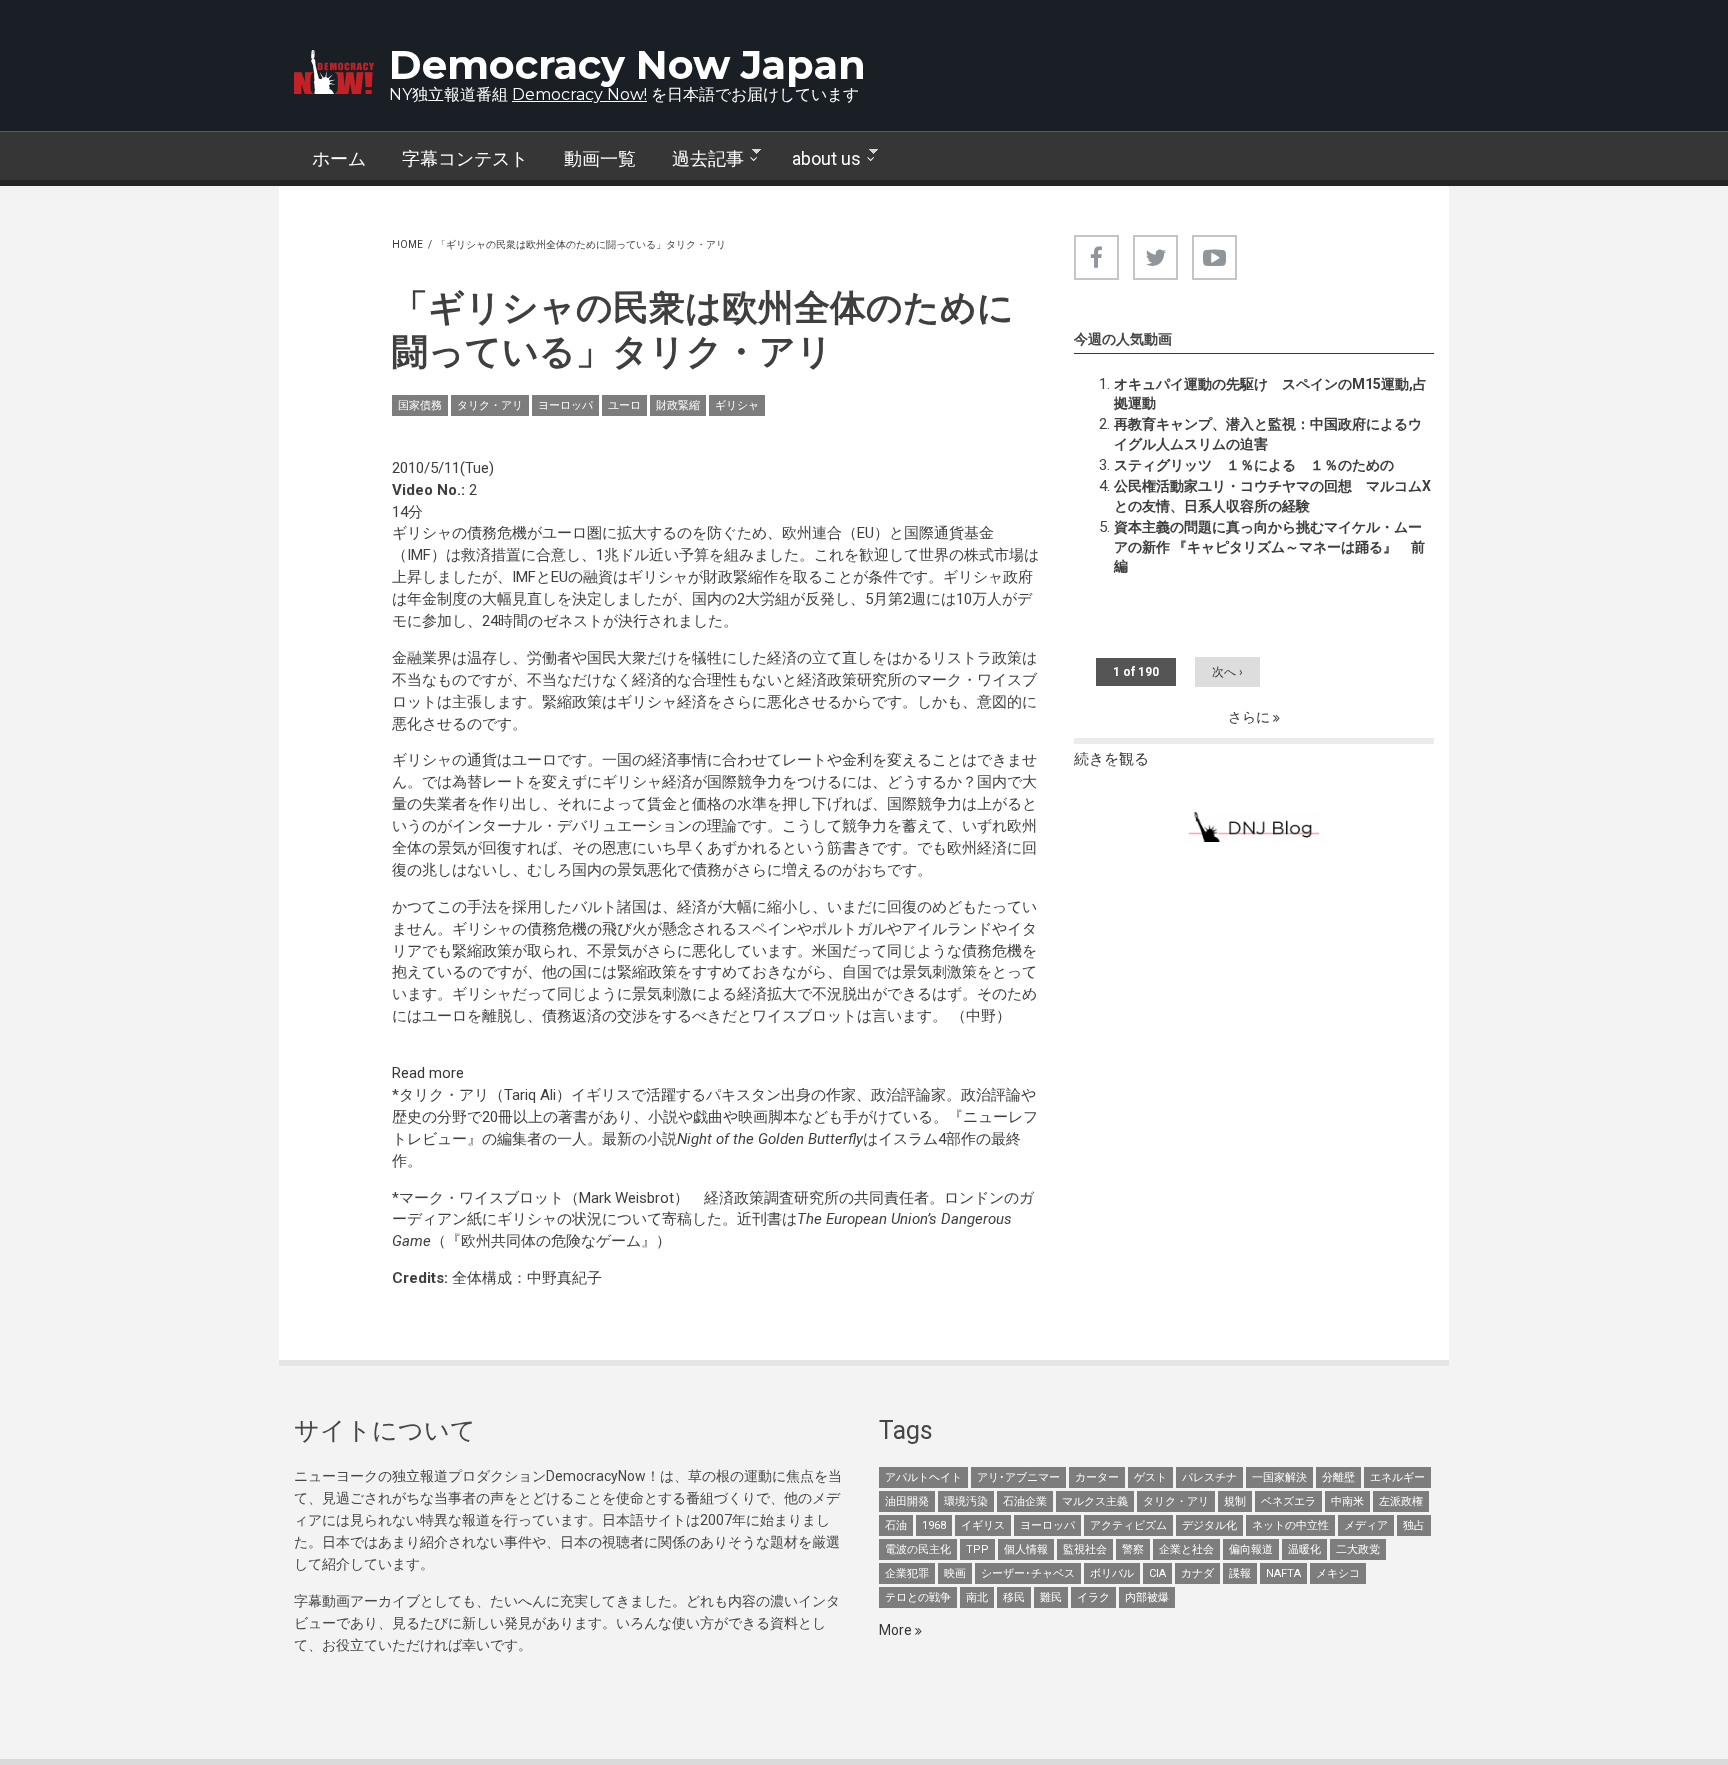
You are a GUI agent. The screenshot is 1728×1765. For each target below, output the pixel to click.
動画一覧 (600, 158)
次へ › (1227, 672)
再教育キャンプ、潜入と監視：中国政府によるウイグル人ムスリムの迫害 (1268, 434)
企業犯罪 (907, 1573)
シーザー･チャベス (1028, 1573)
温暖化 (1304, 1549)
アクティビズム (1128, 1525)
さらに (1250, 717)
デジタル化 (1209, 1525)
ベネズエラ (1288, 1501)
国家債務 (420, 405)
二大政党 (1358, 1549)
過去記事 (699, 159)
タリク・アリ (490, 405)
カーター (1097, 1477)
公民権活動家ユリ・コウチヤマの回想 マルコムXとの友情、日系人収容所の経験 (1272, 496)
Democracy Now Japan (627, 64)
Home (407, 244)
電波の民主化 (918, 1549)
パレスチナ (1209, 1477)
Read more (428, 1073)
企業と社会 (1186, 1549)
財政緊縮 (678, 405)
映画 (955, 1573)
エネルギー (1397, 1477)
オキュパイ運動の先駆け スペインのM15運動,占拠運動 (1270, 394)
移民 (1014, 1597)
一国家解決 (1279, 1477)
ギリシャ (737, 405)
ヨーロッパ (565, 405)
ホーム (339, 158)
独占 (1414, 1525)
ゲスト (1150, 1477)
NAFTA (1283, 1573)
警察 (1133, 1549)
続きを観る (1111, 759)
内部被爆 (1147, 1597)
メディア (1366, 1525)
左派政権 (1401, 1501)
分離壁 (1338, 1477)
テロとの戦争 (918, 1597)
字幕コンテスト (465, 158)
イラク (1093, 1597)
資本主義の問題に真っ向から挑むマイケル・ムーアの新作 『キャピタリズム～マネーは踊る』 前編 (1269, 547)
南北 (977, 1597)
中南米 (1347, 1501)
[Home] (334, 72)
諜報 (1240, 1573)
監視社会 (1085, 1549)
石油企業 (1025, 1501)
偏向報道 (1251, 1549)
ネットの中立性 (1290, 1525)
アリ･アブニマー (1018, 1477)
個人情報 (1026, 1549)
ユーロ (624, 405)
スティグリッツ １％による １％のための (1254, 465)
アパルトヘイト (923, 1477)
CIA (1157, 1573)
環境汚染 (966, 1501)
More (897, 1630)
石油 (896, 1525)
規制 (1235, 1501)
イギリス (983, 1525)
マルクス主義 (1095, 1501)
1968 (934, 1525)
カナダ (1197, 1573)
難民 (1051, 1597)
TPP (977, 1549)
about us (817, 159)
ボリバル (1112, 1573)
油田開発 (907, 1501)
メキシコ (1338, 1573)
